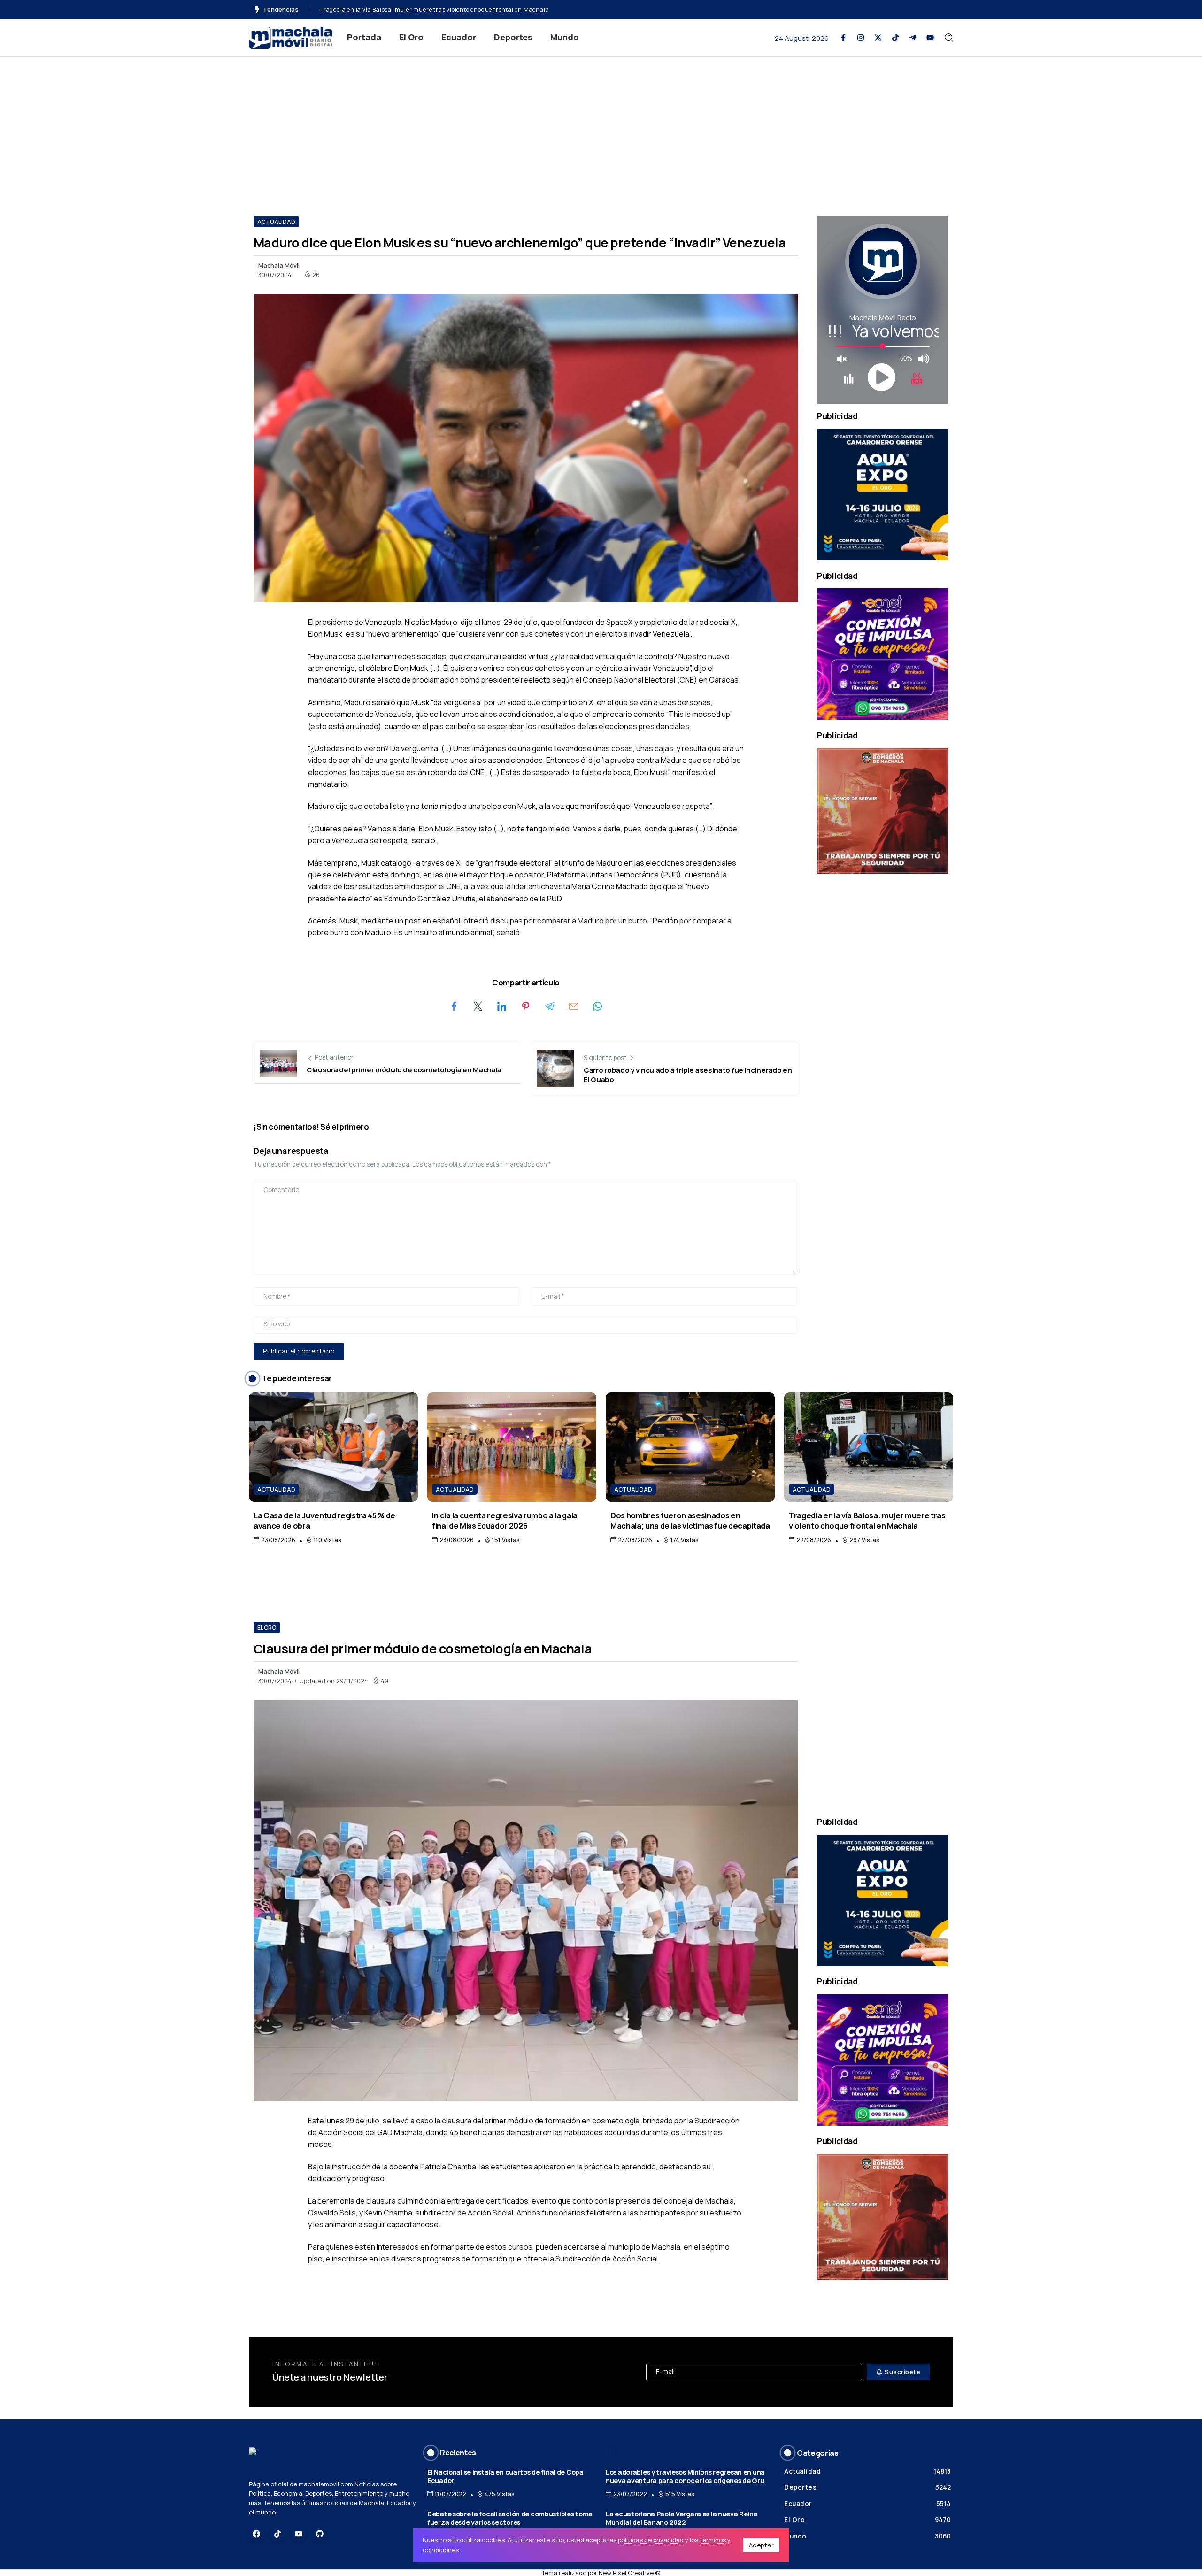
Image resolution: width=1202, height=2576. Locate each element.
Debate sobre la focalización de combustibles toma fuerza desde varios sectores (510, 2518)
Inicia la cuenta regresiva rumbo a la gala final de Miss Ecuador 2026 (505, 1520)
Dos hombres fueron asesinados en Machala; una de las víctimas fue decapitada (690, 1520)
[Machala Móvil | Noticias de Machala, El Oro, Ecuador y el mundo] (291, 37)
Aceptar (762, 2545)
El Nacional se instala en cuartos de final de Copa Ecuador (505, 2476)
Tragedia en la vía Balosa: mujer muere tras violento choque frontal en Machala (867, 1520)
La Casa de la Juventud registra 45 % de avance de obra (324, 1520)
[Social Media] (843, 38)
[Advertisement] (601, 127)
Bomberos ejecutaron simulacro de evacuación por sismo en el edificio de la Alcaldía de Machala (458, 10)
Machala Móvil (279, 265)
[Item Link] (333, 1447)
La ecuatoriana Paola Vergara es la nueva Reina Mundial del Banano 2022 (682, 2518)
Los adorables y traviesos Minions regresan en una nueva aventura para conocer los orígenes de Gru (685, 2476)
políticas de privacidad (651, 2540)
